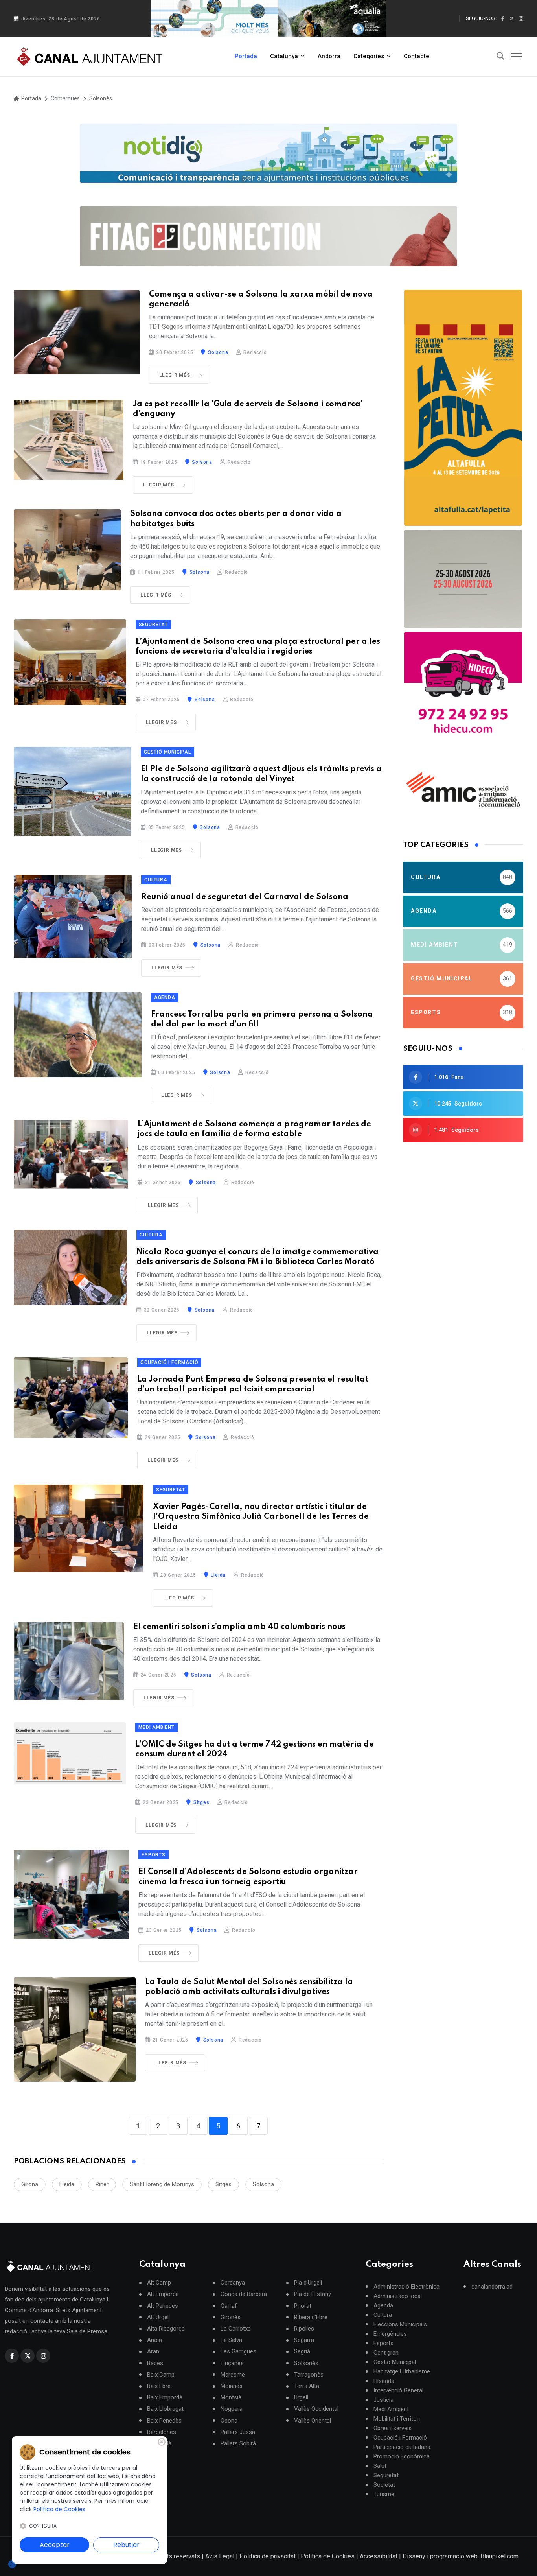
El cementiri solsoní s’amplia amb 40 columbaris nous (239, 1627)
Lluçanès (232, 2363)
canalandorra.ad (492, 2287)
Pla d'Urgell (308, 2283)
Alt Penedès (163, 2306)
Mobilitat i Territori (397, 2419)
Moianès (232, 2386)
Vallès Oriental (313, 2421)
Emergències (390, 2334)
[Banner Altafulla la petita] (463, 408)
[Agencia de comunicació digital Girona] (268, 153)
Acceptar (55, 2545)
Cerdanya (233, 2283)
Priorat (303, 2306)
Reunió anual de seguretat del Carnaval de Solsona (245, 897)
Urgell (301, 2398)
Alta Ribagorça (166, 2329)
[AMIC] (463, 789)
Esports (154, 1855)
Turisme (384, 2494)
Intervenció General (398, 2390)
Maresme (233, 2375)
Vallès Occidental (316, 2409)
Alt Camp (159, 2283)
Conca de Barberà (244, 2294)
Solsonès (101, 98)
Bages (155, 2363)
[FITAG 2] (463, 579)
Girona (30, 2184)
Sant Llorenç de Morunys (162, 2184)
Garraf (229, 2306)
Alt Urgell (158, 2317)
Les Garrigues (238, 2352)
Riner (102, 2184)
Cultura (156, 880)
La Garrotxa (236, 2329)
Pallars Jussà (238, 2432)
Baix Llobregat (165, 2409)
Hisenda (384, 2381)
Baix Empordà (165, 2398)
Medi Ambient (156, 1727)
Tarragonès (309, 2375)
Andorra (329, 56)
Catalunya (284, 56)
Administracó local (398, 2296)
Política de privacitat (268, 2556)
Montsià (231, 2398)
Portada (246, 56)
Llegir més (175, 375)
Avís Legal (220, 2556)
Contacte (417, 56)
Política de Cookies (328, 2556)
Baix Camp (161, 2375)
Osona (229, 2421)
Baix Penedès (164, 2421)
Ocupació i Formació (169, 1362)
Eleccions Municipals (400, 2324)
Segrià (302, 2352)
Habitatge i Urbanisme (402, 2371)
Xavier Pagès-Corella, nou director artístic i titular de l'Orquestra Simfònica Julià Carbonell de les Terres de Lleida (261, 1517)
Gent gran (386, 2353)
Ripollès (304, 2329)
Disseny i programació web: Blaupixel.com (461, 2556)
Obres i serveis (393, 2428)
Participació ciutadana (402, 2447)
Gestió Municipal (167, 752)
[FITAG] (268, 236)
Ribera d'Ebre (311, 2317)
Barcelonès (162, 2432)
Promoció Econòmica (402, 2456)
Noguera (232, 2409)
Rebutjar (126, 2545)
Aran (153, 2352)
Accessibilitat (379, 2556)
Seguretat (153, 625)
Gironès (231, 2317)
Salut (380, 2466)
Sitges (200, 1802)
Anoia (154, 2340)
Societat (384, 2485)
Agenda (165, 997)
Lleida (218, 1575)
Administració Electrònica (406, 2287)
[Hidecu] (463, 691)
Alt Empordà (163, 2294)
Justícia (383, 2400)
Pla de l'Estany (313, 2294)
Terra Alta (307, 2386)
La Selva (231, 2340)
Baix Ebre (159, 2386)
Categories (369, 56)
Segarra (304, 2340)
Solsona (217, 352)
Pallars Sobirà (238, 2444)
